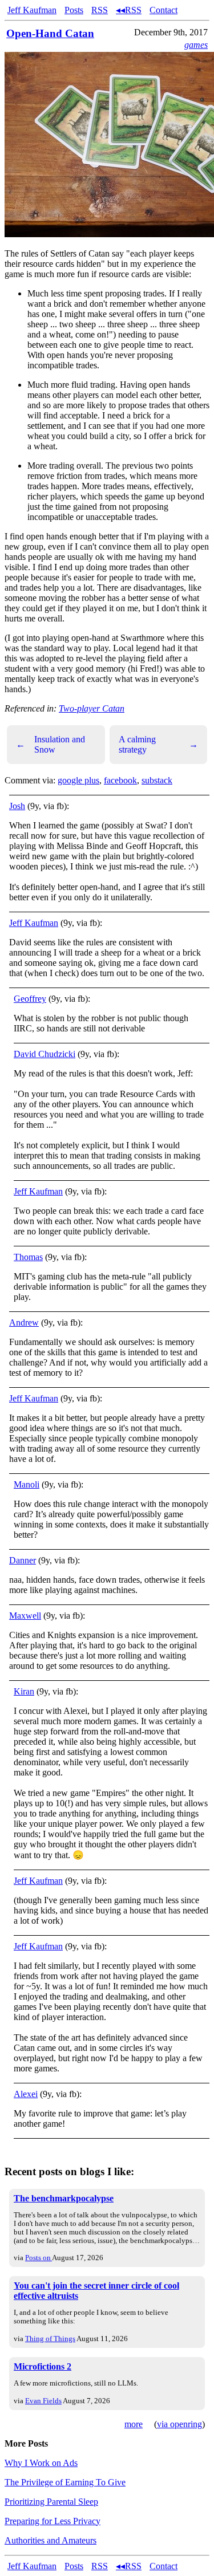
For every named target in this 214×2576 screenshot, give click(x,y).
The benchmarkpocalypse (64, 2198)
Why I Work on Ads (41, 2463)
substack (157, 780)
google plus (78, 780)
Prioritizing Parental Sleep (51, 2502)
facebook (120, 780)
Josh (17, 806)
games (196, 45)
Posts (74, 10)
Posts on (39, 2258)
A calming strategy (159, 744)
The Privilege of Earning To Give (65, 2482)
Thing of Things (50, 2339)
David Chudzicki (45, 1054)
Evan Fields (43, 2401)
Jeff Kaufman (32, 10)
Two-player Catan (92, 708)
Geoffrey (30, 999)
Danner (23, 1560)
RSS (100, 10)
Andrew (24, 1322)
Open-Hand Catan (50, 33)
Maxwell (25, 1616)
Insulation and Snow (51, 744)
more (134, 2424)
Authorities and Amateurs (51, 2540)
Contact (163, 10)
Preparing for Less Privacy (53, 2521)
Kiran (24, 1691)
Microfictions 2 (43, 2366)
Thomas (28, 1257)
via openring (179, 2424)
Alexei (26, 2094)
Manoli (27, 1484)
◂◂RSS (129, 10)
